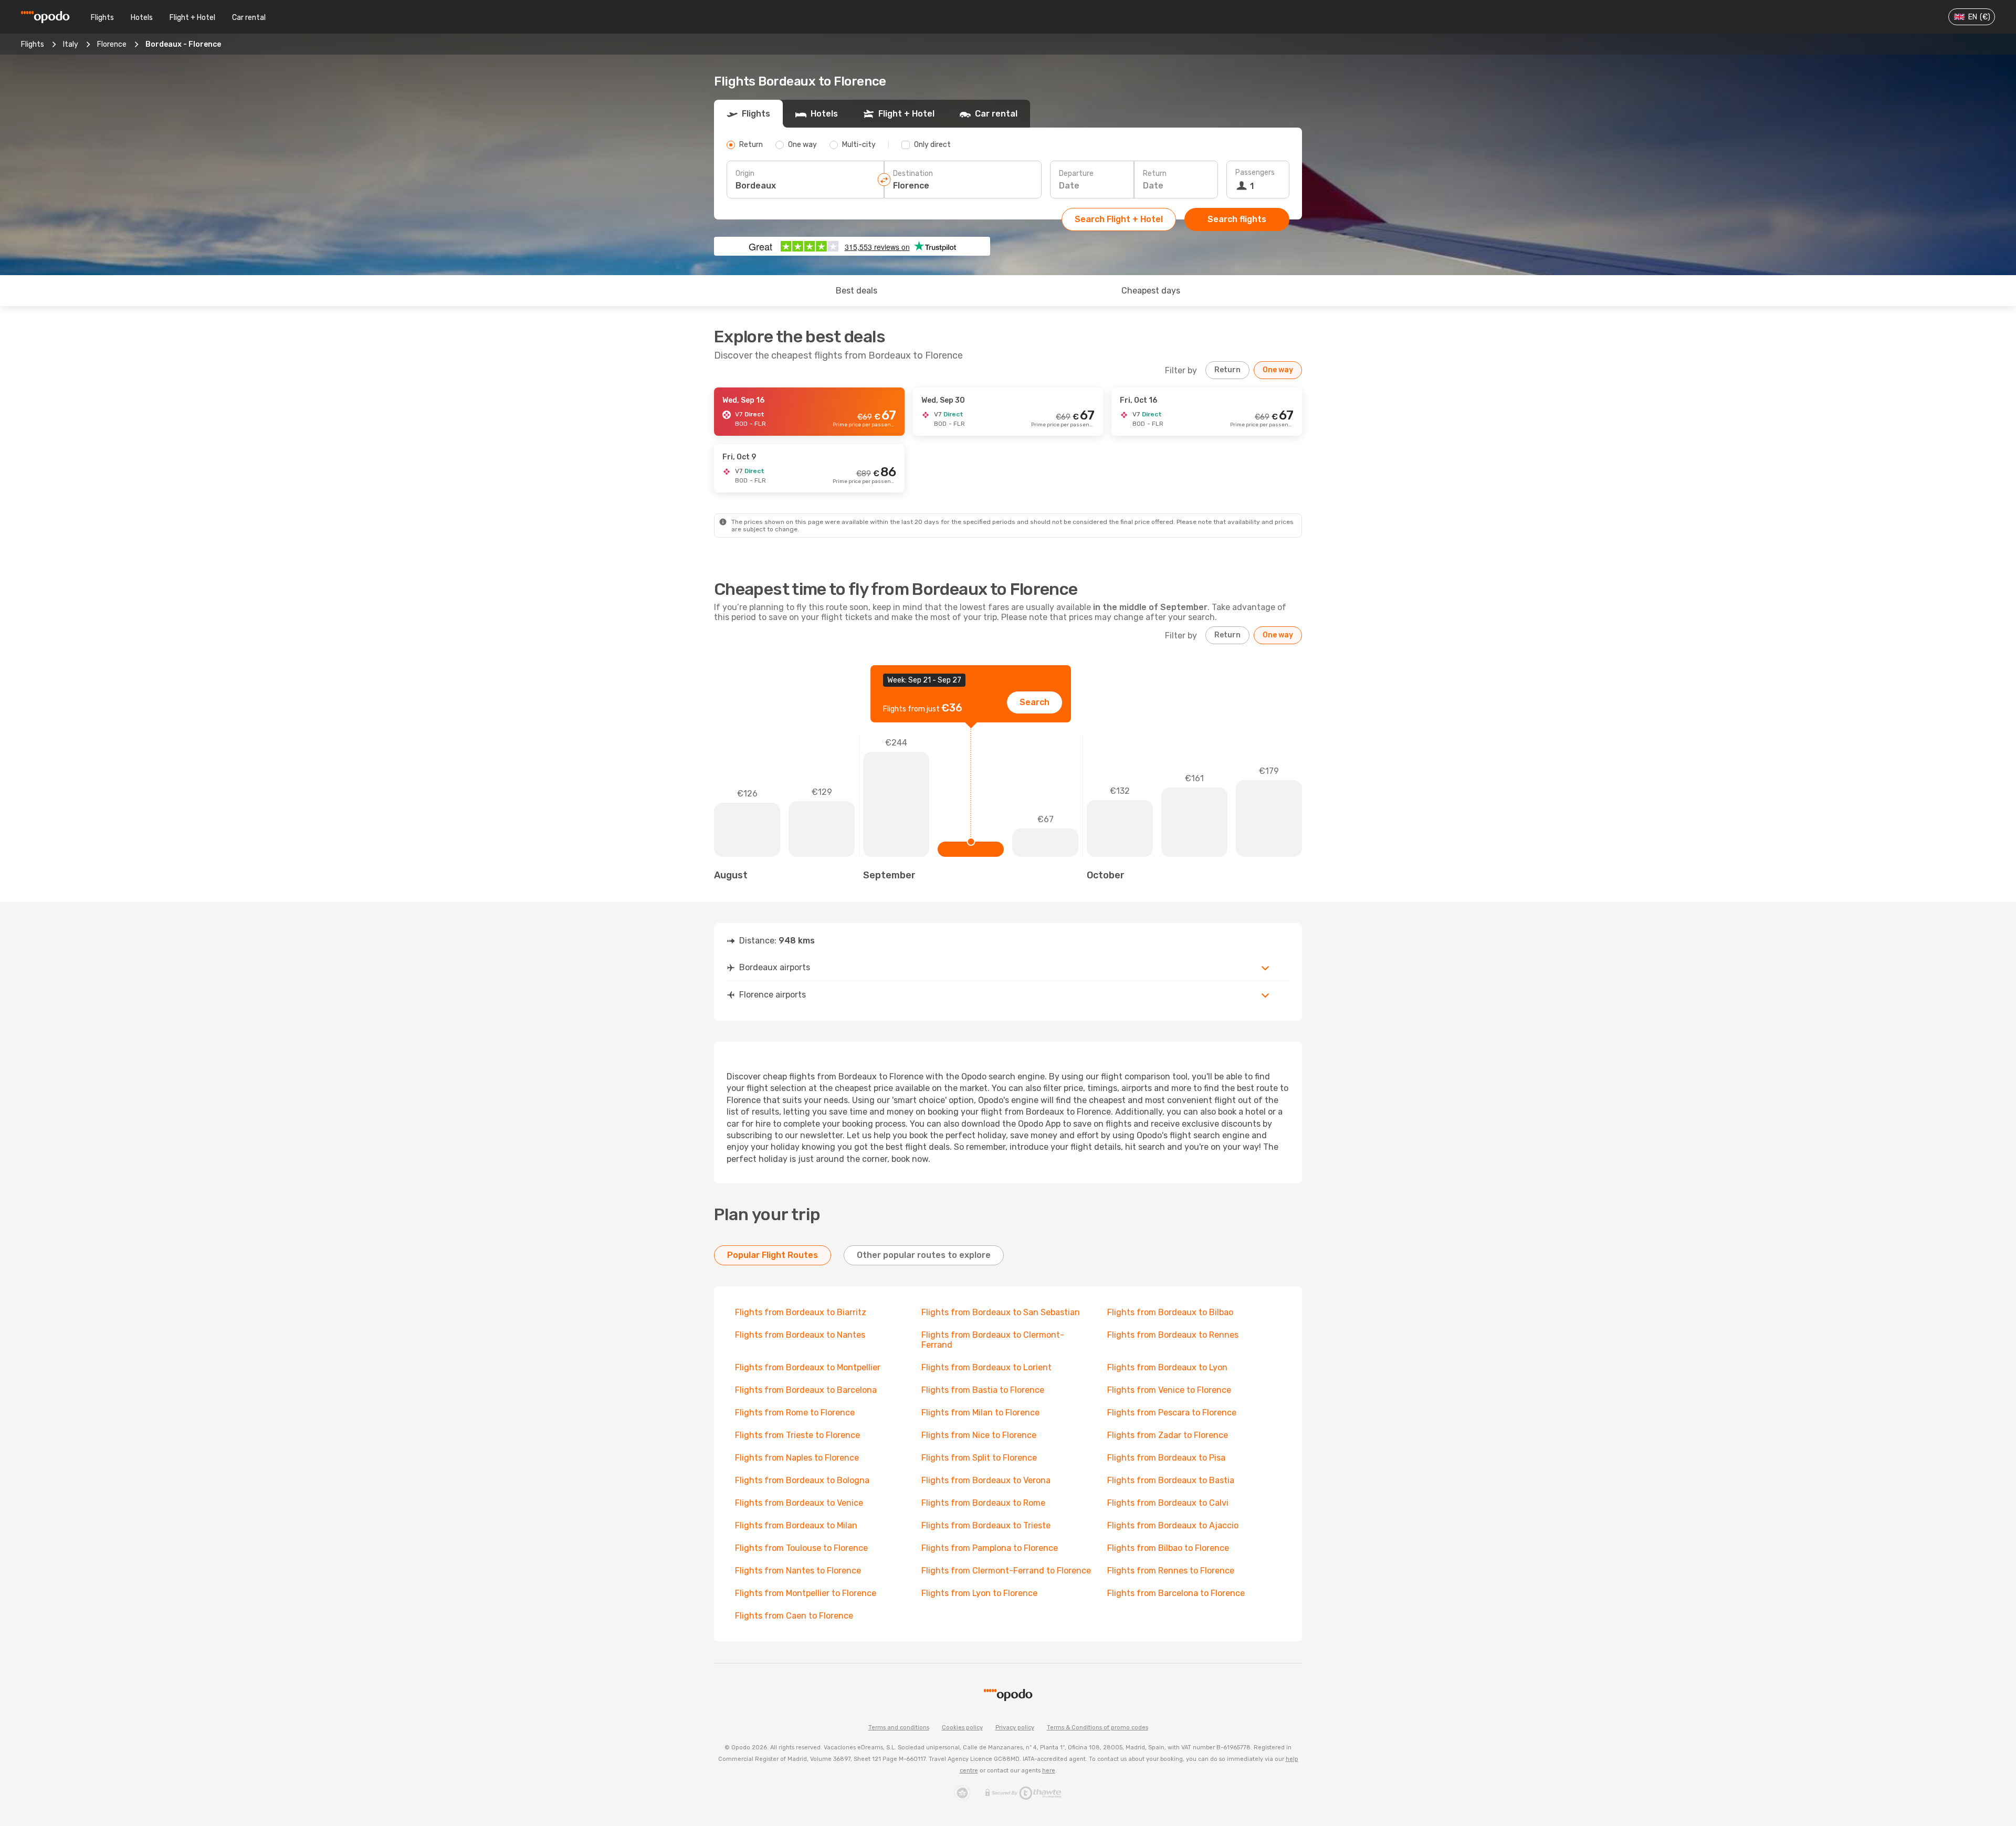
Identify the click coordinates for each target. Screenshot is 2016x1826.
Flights (102, 18)
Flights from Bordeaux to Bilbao (1170, 1312)
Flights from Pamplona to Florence (990, 1548)
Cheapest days (1151, 291)
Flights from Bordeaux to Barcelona (806, 1390)
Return (1155, 174)
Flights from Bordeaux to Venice (799, 1503)
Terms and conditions (899, 1728)
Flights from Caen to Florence (794, 1616)
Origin (745, 174)
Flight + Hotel (192, 18)
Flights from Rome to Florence (795, 1413)
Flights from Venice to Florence (1169, 1390)
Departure (1076, 174)
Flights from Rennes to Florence (1171, 1571)
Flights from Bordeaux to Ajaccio (1173, 1525)
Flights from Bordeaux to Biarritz (801, 1312)
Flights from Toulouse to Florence (801, 1548)
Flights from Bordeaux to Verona (986, 1480)
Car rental (249, 18)
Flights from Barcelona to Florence (1176, 1593)
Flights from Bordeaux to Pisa (1166, 1458)
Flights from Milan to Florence (980, 1413)
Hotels (142, 18)
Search (1035, 702)
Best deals (857, 291)
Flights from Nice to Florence (979, 1435)
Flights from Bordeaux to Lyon (1167, 1367)
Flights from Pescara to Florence (1172, 1413)
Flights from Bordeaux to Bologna (802, 1480)
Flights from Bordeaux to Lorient (986, 1367)
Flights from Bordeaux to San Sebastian (1001, 1312)
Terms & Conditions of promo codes (1098, 1728)
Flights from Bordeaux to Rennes (1173, 1335)
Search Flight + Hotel (1119, 219)
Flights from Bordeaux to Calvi (1168, 1503)
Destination (913, 174)
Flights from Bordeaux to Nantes (800, 1335)
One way (1278, 370)
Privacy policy (1015, 1728)
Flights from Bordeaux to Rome (983, 1503)
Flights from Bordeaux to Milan (796, 1525)
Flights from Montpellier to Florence (806, 1593)
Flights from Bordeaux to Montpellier (808, 1367)
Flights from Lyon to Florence (979, 1593)
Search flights (1237, 219)
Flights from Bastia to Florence (983, 1390)
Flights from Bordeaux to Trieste (986, 1525)
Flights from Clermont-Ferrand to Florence (1006, 1571)
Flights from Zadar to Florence (1168, 1435)
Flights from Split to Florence (979, 1458)
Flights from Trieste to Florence (797, 1435)
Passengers (1255, 172)
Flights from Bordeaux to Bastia (1171, 1480)
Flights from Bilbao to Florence (1168, 1548)
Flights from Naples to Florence (797, 1458)
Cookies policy (962, 1728)
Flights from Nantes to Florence (798, 1571)
